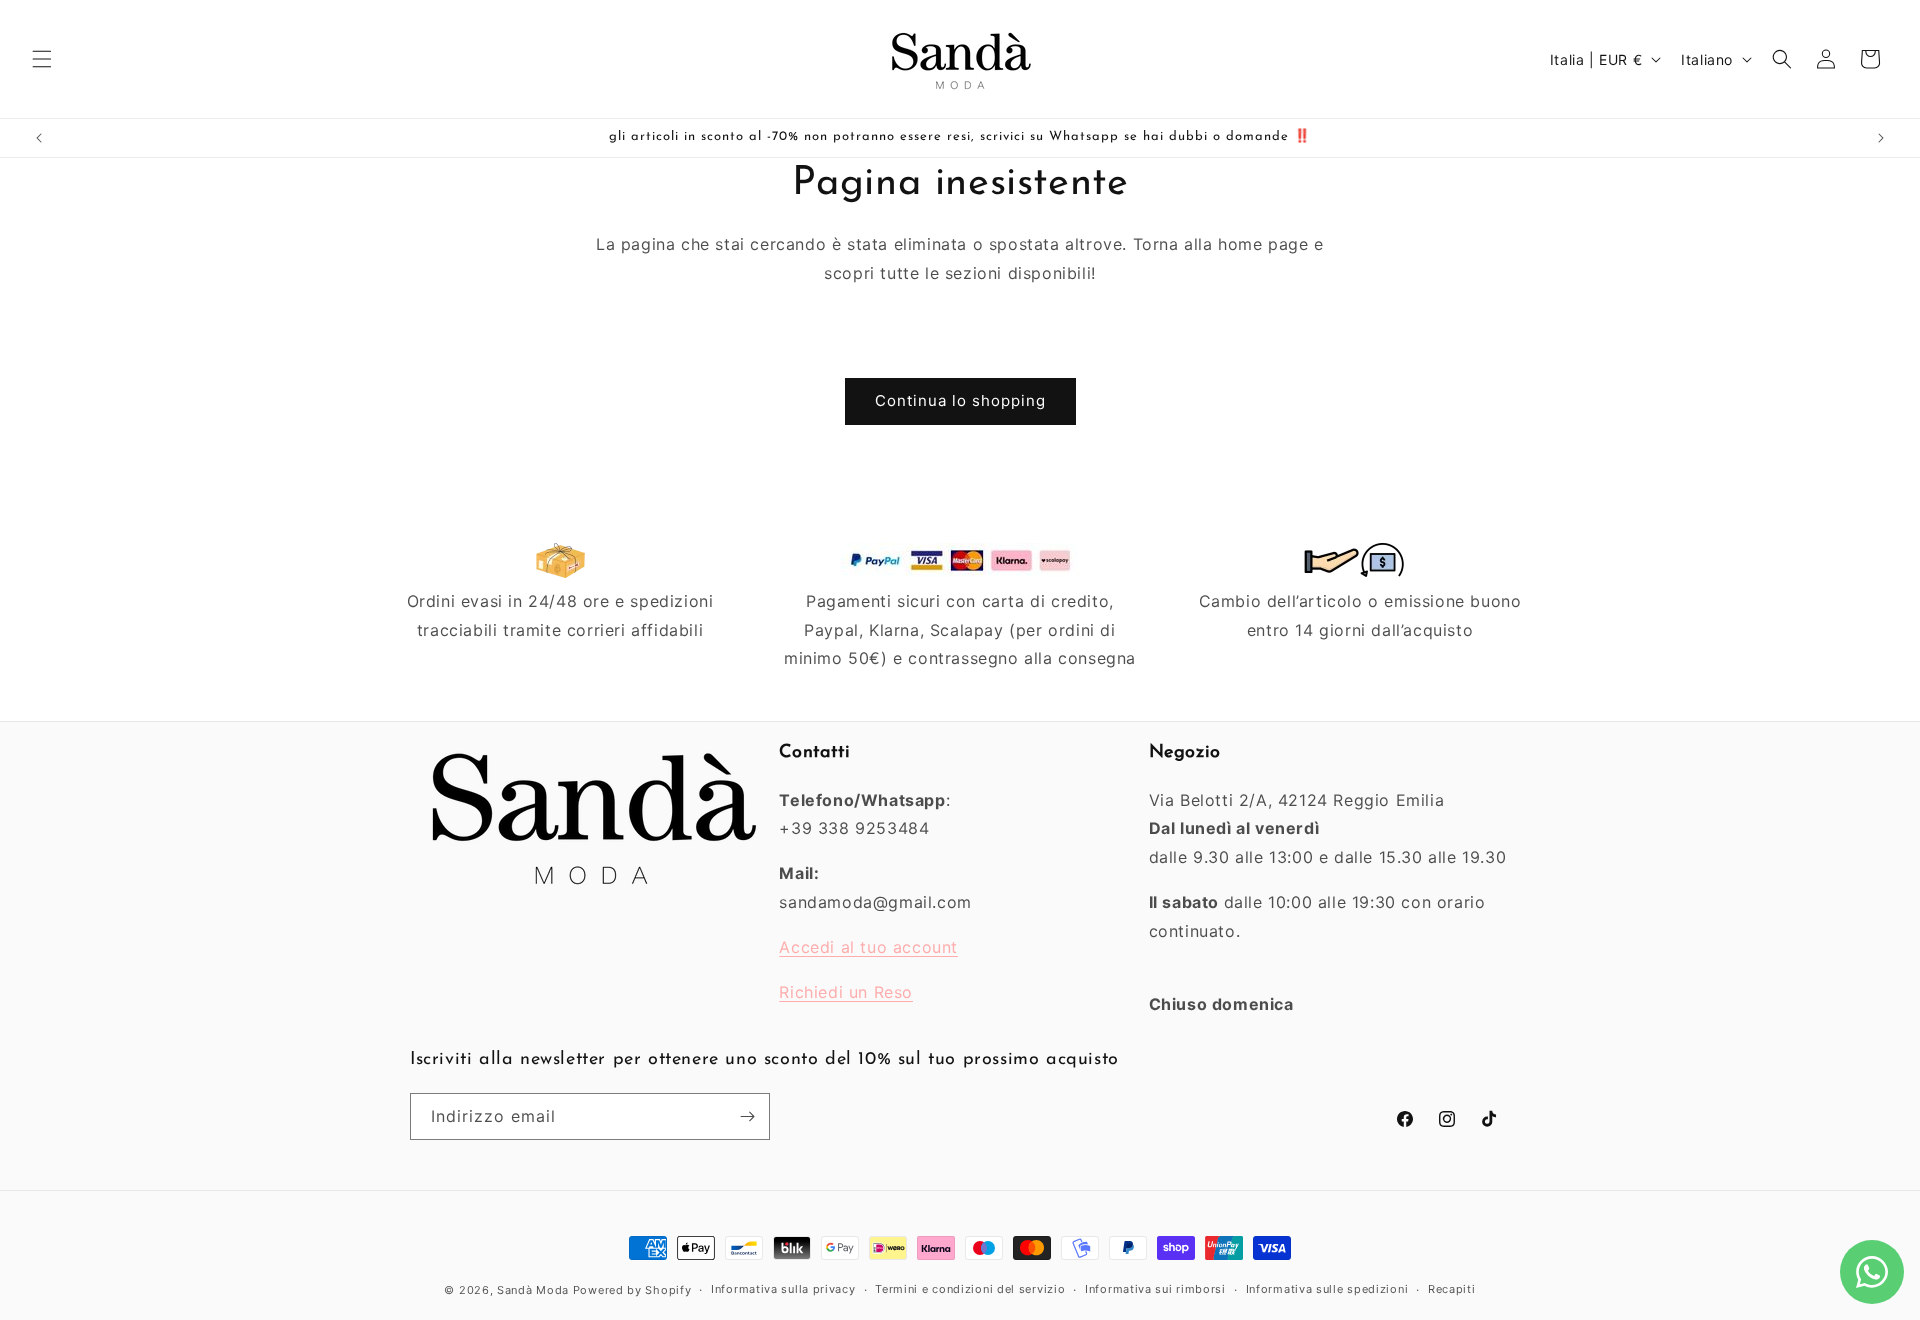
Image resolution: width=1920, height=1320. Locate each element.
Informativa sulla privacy (783, 1289)
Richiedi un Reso (846, 992)
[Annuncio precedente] (39, 138)
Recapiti (1452, 1289)
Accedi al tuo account (868, 947)
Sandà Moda (533, 1290)
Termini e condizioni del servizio (970, 1289)
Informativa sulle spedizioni (1327, 1289)
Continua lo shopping (960, 400)
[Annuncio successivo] (1881, 138)
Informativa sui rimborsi (1155, 1289)
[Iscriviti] (747, 1116)
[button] (42, 59)
